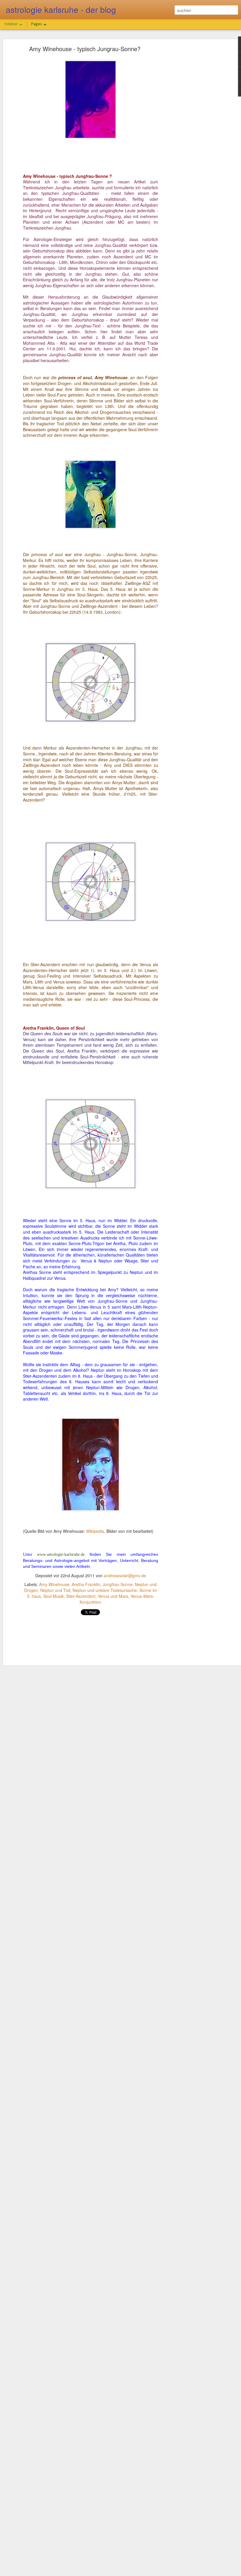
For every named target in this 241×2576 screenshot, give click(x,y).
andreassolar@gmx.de (125, 1575)
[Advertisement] (190, 140)
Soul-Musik (53, 1596)
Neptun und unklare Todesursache (105, 1590)
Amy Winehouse (54, 1584)
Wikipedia (95, 1531)
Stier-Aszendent (81, 1596)
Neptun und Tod (55, 1590)
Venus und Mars (113, 1596)
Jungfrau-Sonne (118, 1584)
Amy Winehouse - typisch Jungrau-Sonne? (85, 49)
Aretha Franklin (86, 1584)
